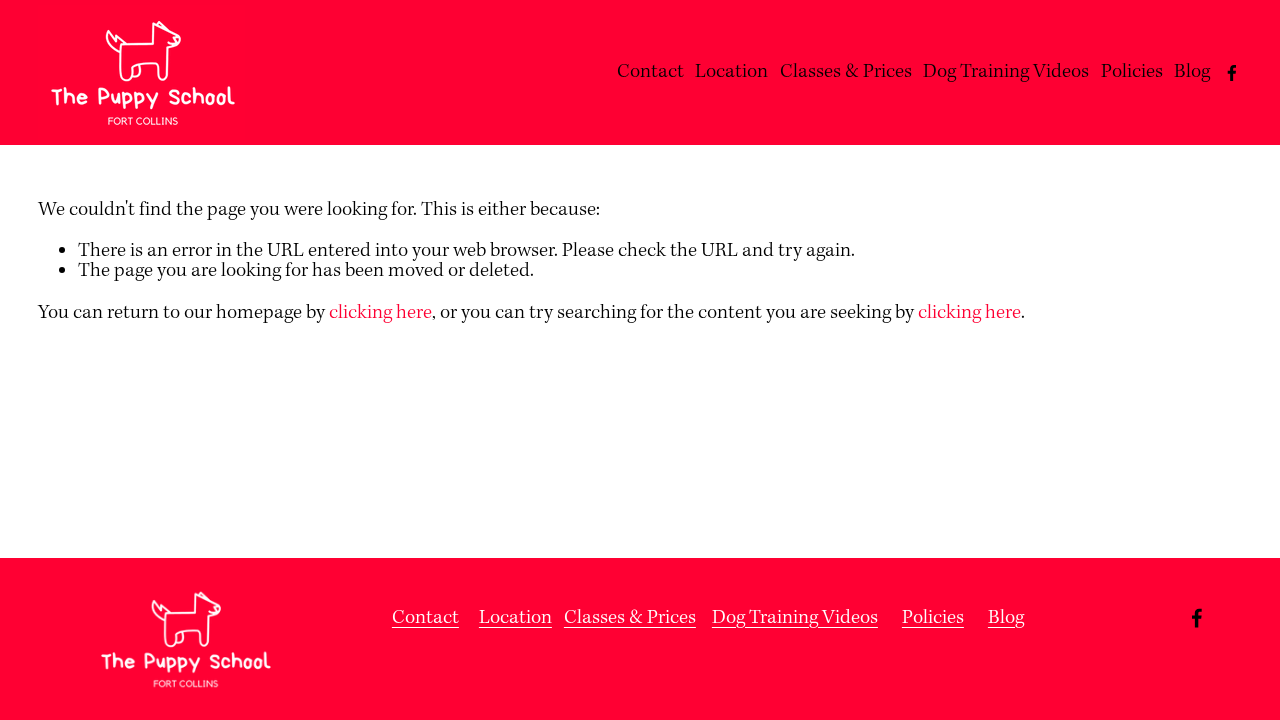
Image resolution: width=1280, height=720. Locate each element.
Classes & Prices (846, 72)
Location (731, 72)
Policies (1132, 72)
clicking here (380, 313)
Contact (650, 72)
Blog (1192, 72)
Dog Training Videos (1006, 72)
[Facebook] (1232, 73)
